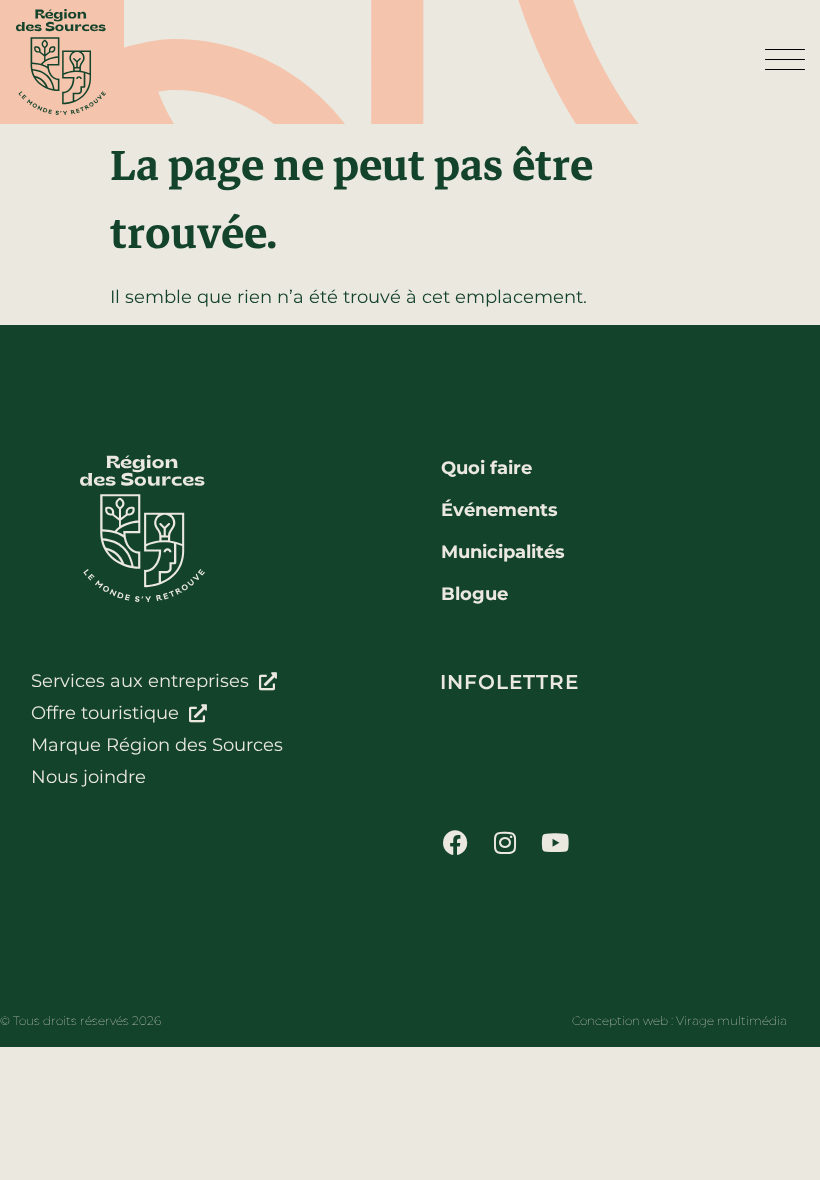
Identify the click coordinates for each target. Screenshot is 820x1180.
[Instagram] (505, 842)
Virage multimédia (731, 1020)
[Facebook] (455, 842)
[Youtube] (555, 842)
